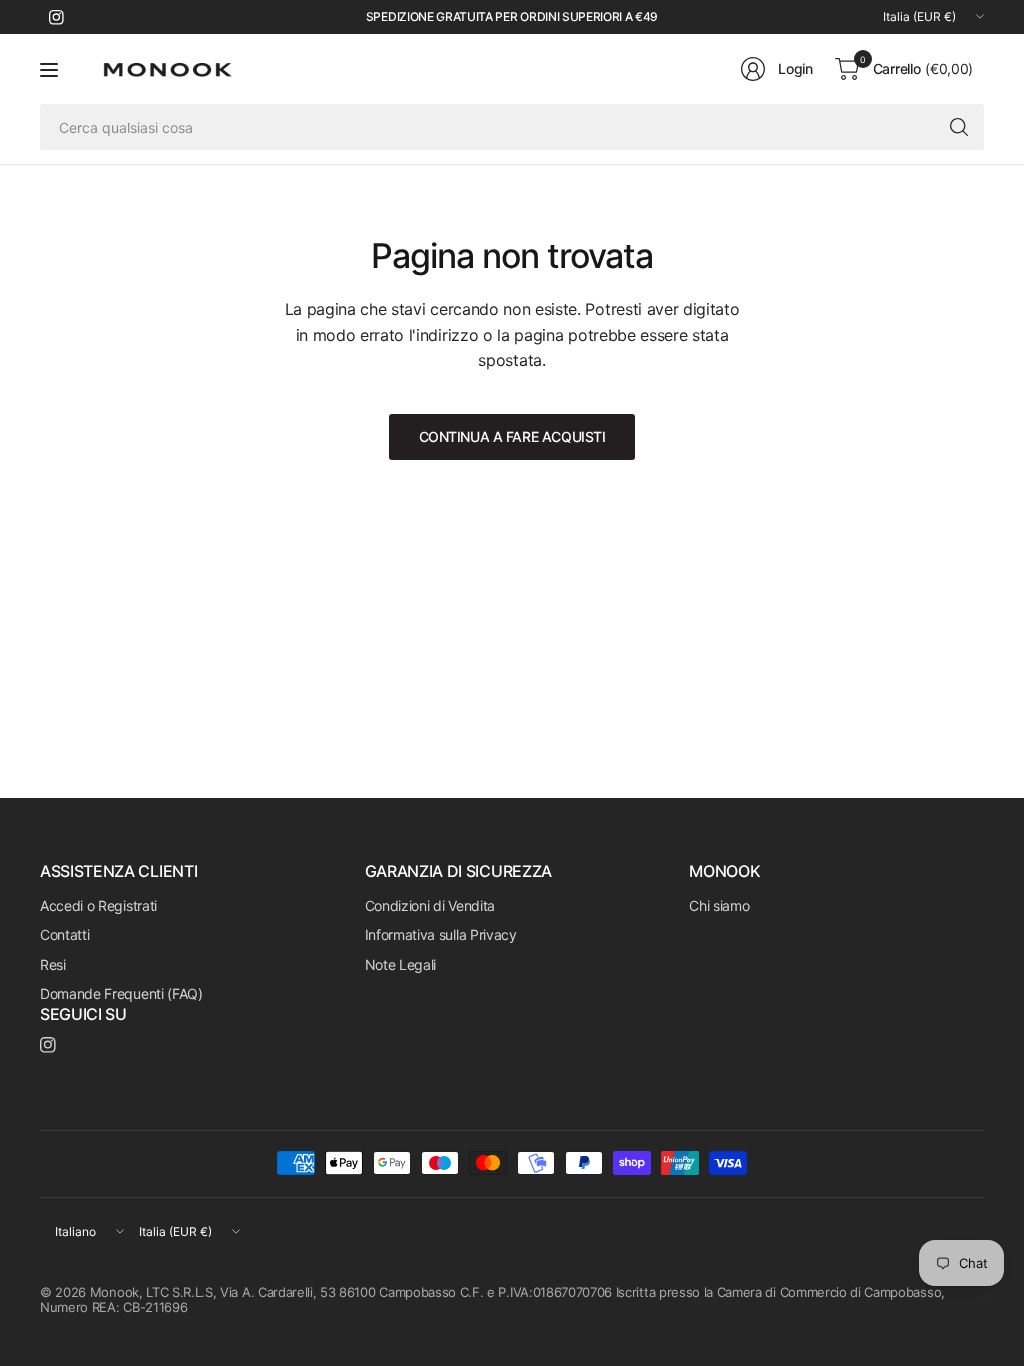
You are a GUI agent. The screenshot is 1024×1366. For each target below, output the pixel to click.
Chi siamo (719, 905)
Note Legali (400, 964)
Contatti (64, 934)
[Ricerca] (959, 127)
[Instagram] (56, 17)
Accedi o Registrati (98, 905)
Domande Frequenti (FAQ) (121, 993)
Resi (53, 964)
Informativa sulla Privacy (441, 934)
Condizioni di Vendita (430, 905)
